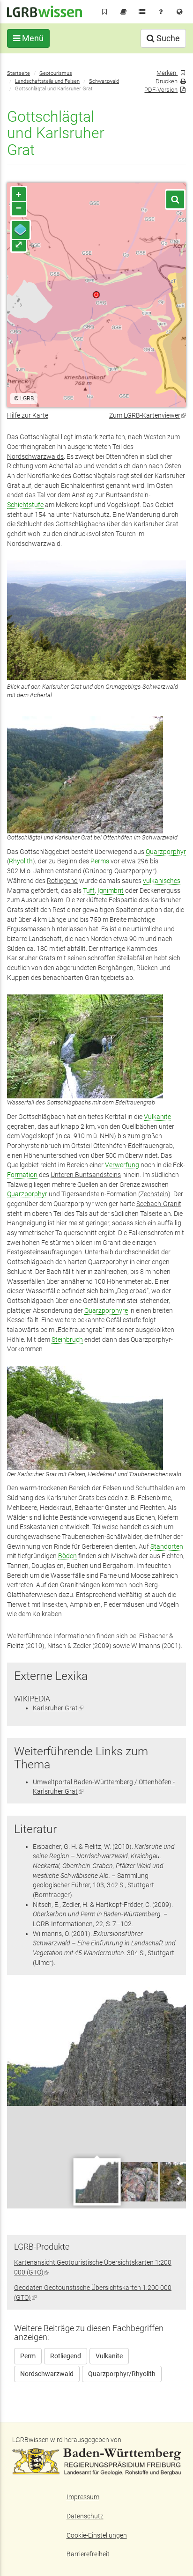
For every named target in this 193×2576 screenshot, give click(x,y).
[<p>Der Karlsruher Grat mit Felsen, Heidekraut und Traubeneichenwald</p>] (96, 1418)
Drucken (167, 81)
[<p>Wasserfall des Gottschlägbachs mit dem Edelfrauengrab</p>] (96, 1046)
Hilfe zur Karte (28, 415)
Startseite (19, 73)
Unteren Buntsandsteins (86, 1175)
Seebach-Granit (159, 1204)
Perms (100, 861)
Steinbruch (67, 1340)
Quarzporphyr (166, 852)
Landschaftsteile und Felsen (47, 81)
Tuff (89, 891)
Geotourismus (56, 73)
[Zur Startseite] (45, 11)
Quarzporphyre (106, 1310)
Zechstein (154, 1194)
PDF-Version (161, 90)
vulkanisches (162, 881)
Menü (32, 38)
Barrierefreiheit (88, 2554)
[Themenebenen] (21, 230)
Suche (167, 38)
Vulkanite (157, 1117)
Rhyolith (21, 861)
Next (179, 2181)
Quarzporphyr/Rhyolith (122, 2374)
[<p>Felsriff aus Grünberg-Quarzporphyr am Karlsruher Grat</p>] (96, 2047)
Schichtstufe (25, 505)
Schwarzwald (104, 81)
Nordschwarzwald (47, 2374)
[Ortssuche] (175, 199)
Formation (22, 1175)
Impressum (83, 2497)
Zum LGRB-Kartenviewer (148, 415)
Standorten (167, 1546)
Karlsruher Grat (58, 1708)
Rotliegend (62, 881)
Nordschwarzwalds (35, 456)
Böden (67, 1556)
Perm (28, 2356)
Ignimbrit (111, 891)
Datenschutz (85, 2516)
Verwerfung (122, 1165)
